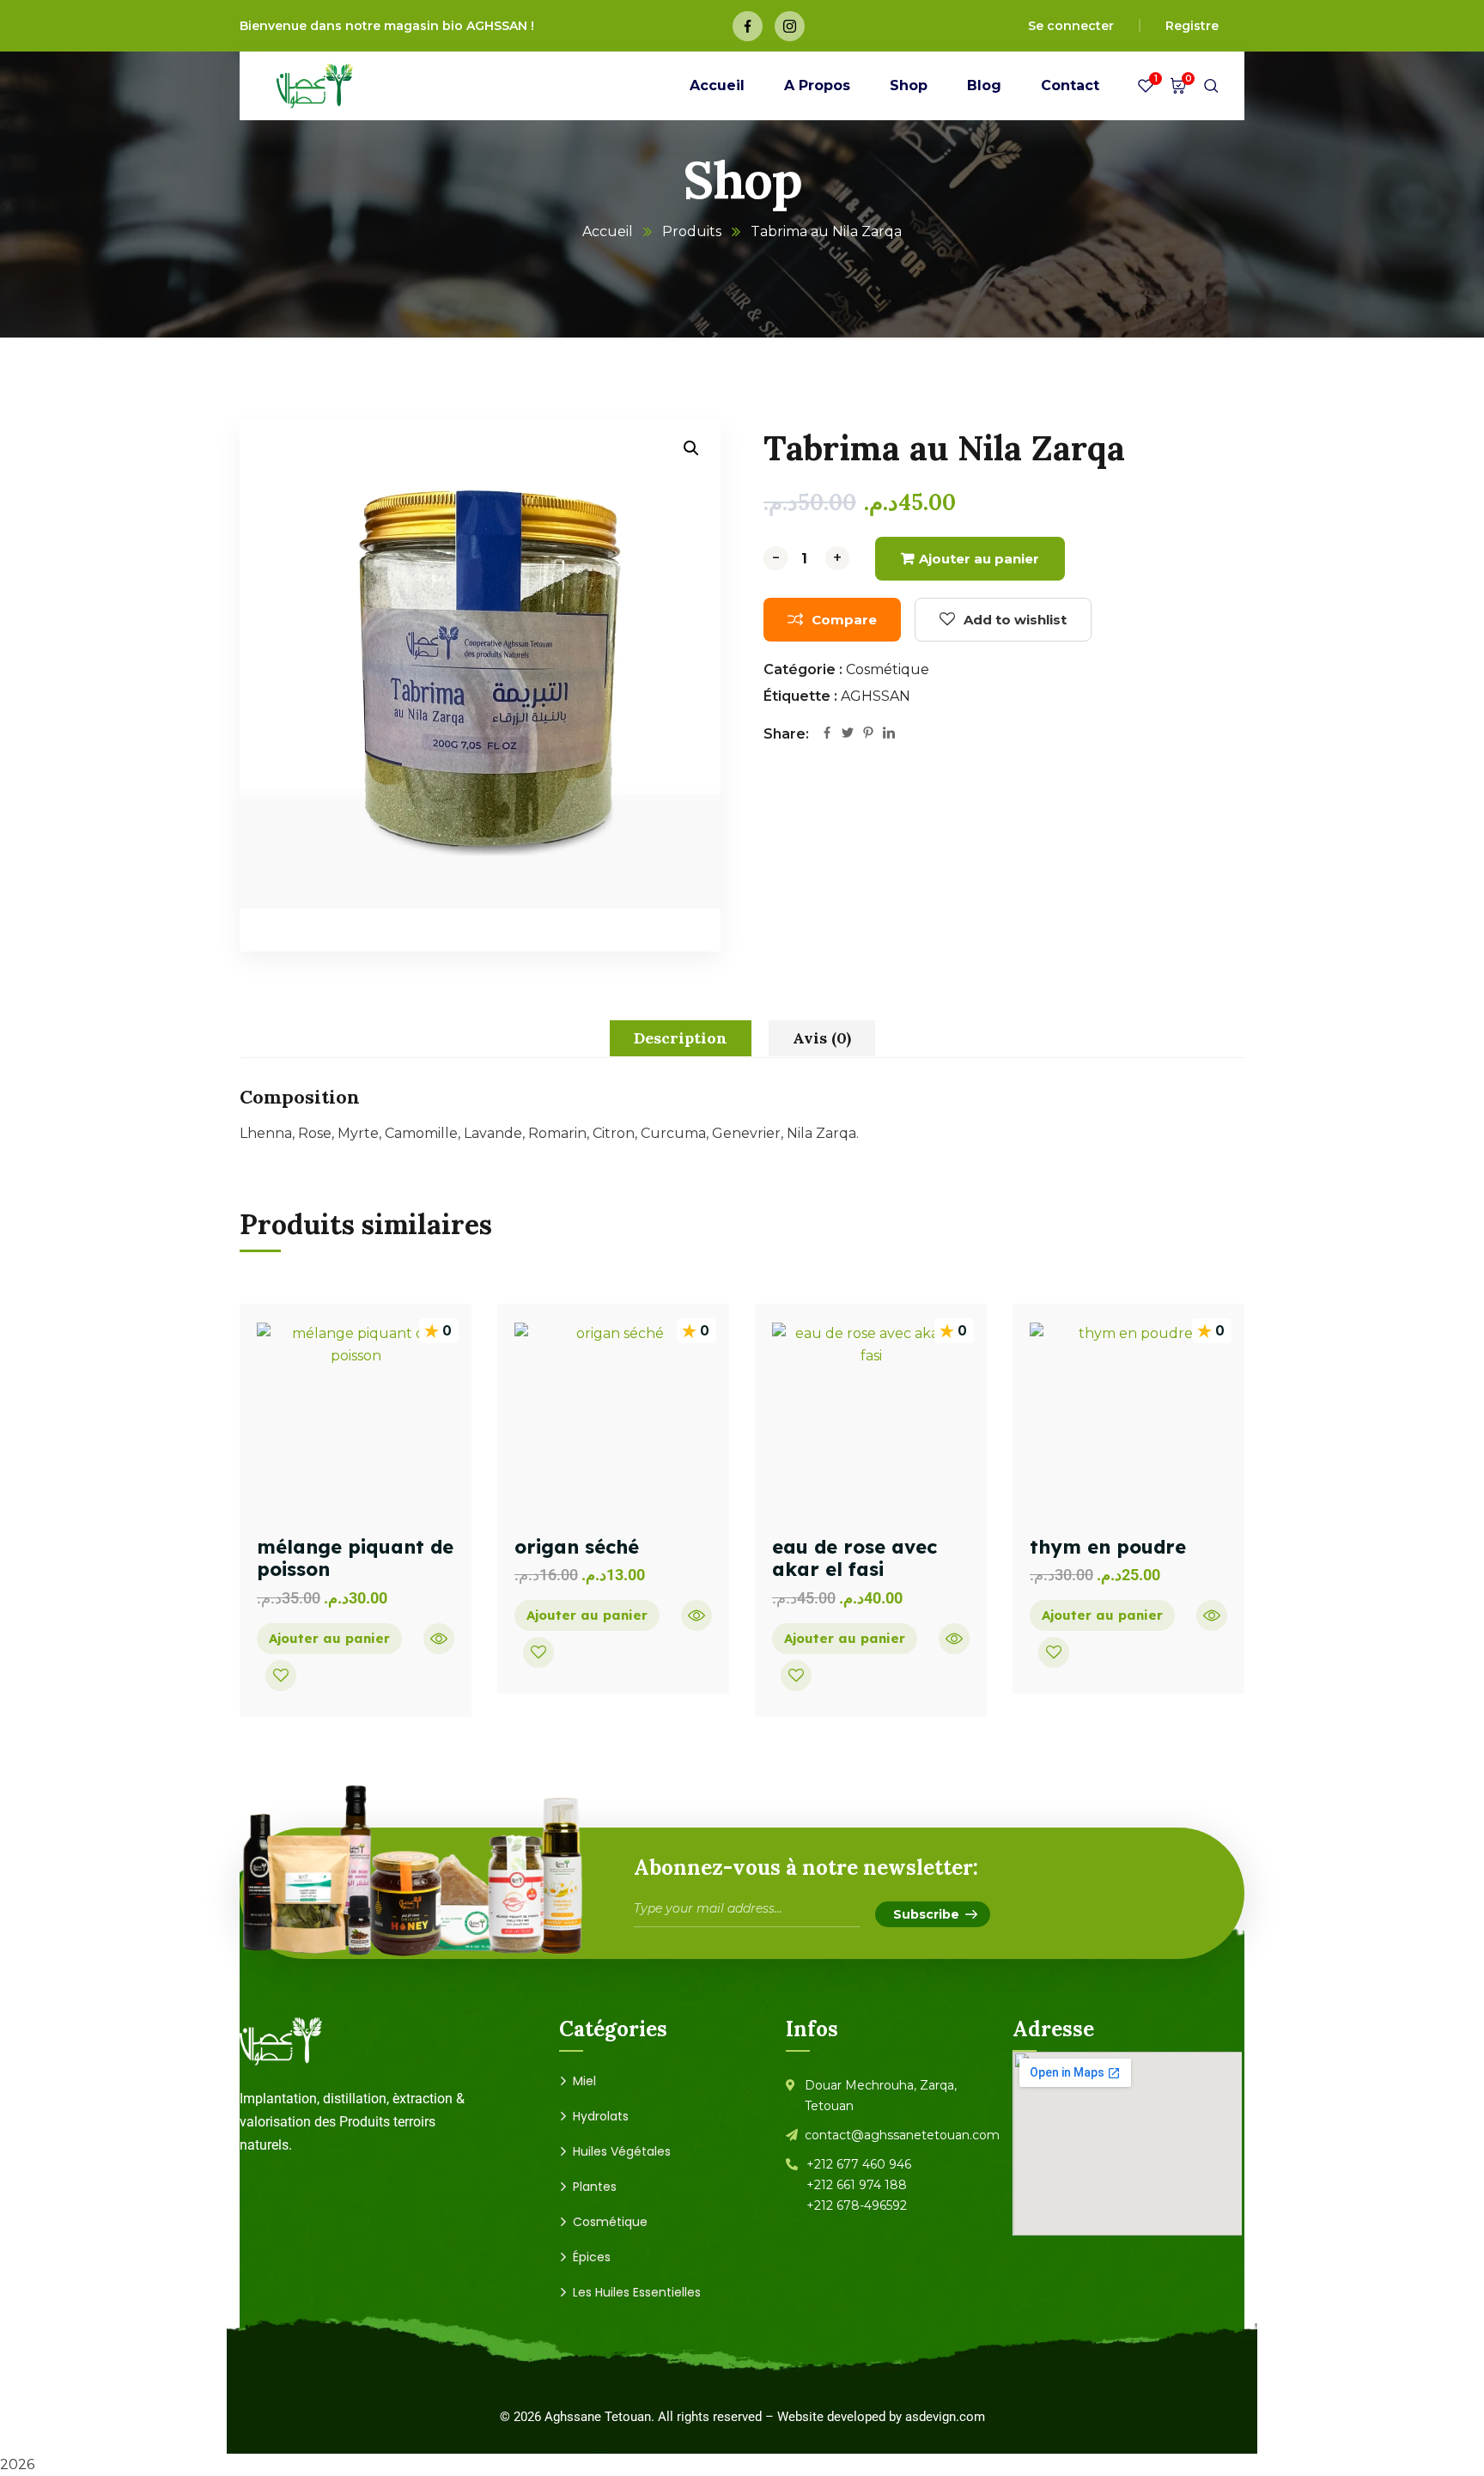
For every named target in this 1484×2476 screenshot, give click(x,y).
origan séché (577, 1547)
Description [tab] (681, 1038)
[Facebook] (827, 734)
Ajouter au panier (979, 559)
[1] (1146, 90)
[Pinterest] (868, 734)
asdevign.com (945, 2417)
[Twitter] (848, 734)
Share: (786, 734)
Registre (1192, 26)
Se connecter (1071, 26)
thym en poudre (1108, 1547)
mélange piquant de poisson (355, 1558)
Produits (692, 231)
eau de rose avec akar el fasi (855, 1558)
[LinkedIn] (889, 734)
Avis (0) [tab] (822, 1038)
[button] (691, 448)
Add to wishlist (1015, 620)
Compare (844, 620)
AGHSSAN (876, 696)
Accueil (608, 231)
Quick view (439, 1639)
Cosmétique (888, 669)
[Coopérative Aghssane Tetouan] (315, 86)
